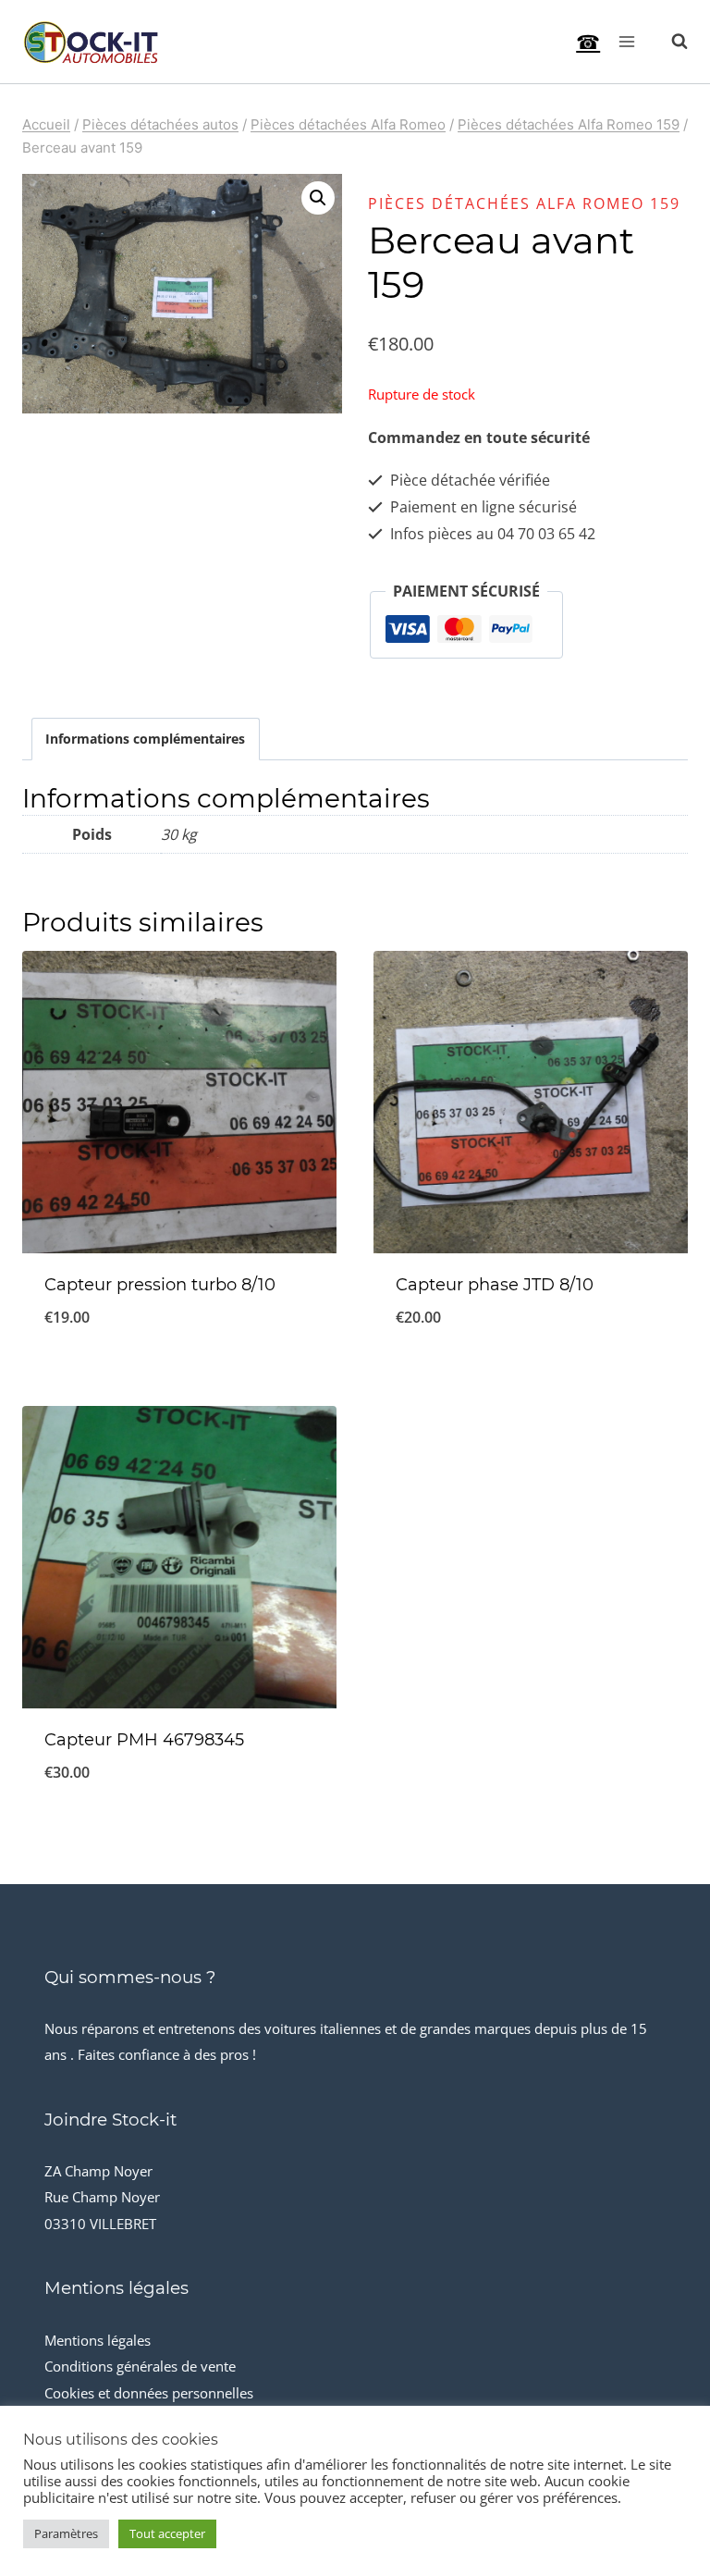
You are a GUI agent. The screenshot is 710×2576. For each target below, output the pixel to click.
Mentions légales (98, 2340)
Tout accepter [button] (167, 2533)
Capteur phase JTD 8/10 (495, 1285)
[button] (318, 198)
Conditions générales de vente (140, 2366)
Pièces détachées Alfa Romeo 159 (524, 203)
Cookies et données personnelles (149, 2393)
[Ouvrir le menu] (626, 41)
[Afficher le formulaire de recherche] (670, 42)
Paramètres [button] (66, 2533)
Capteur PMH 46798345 (144, 1740)
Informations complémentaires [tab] (145, 739)
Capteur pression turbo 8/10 (160, 1285)
